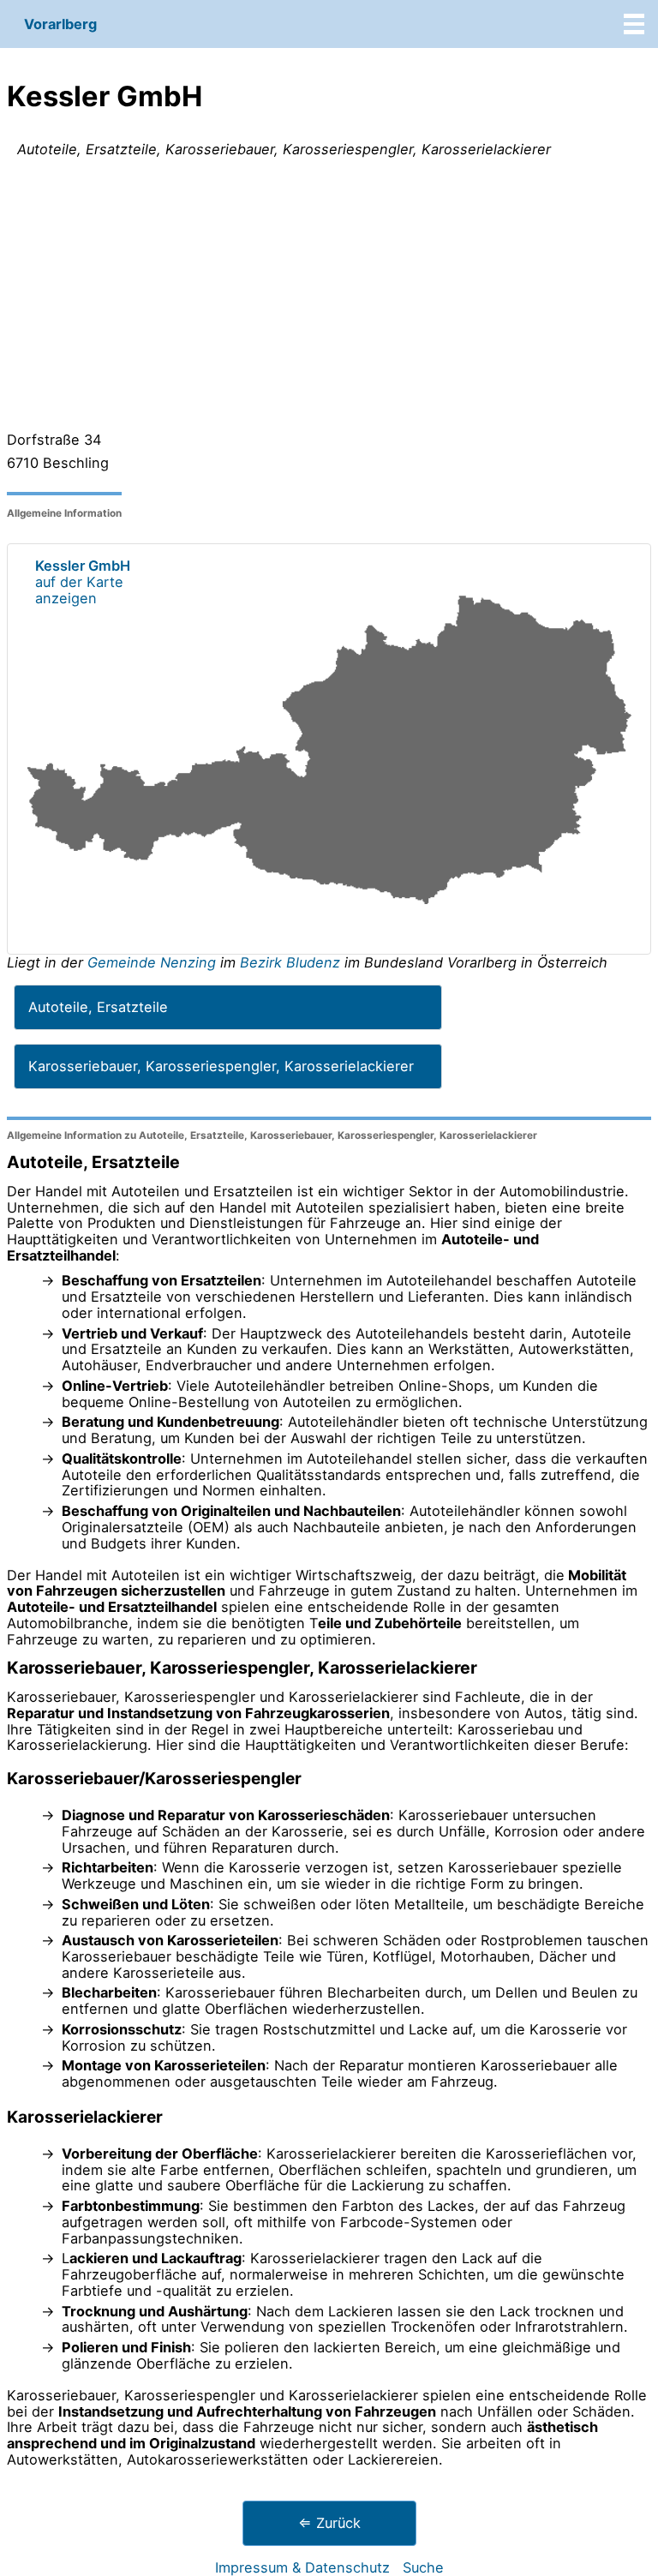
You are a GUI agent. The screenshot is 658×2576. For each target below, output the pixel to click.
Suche (423, 2567)
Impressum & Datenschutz (302, 2567)
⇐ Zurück (329, 2523)
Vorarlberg (60, 24)
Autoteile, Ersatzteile (98, 1007)
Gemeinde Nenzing (154, 962)
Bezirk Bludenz (290, 962)
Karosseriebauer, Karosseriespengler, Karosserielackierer (221, 1066)
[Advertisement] (329, 298)
